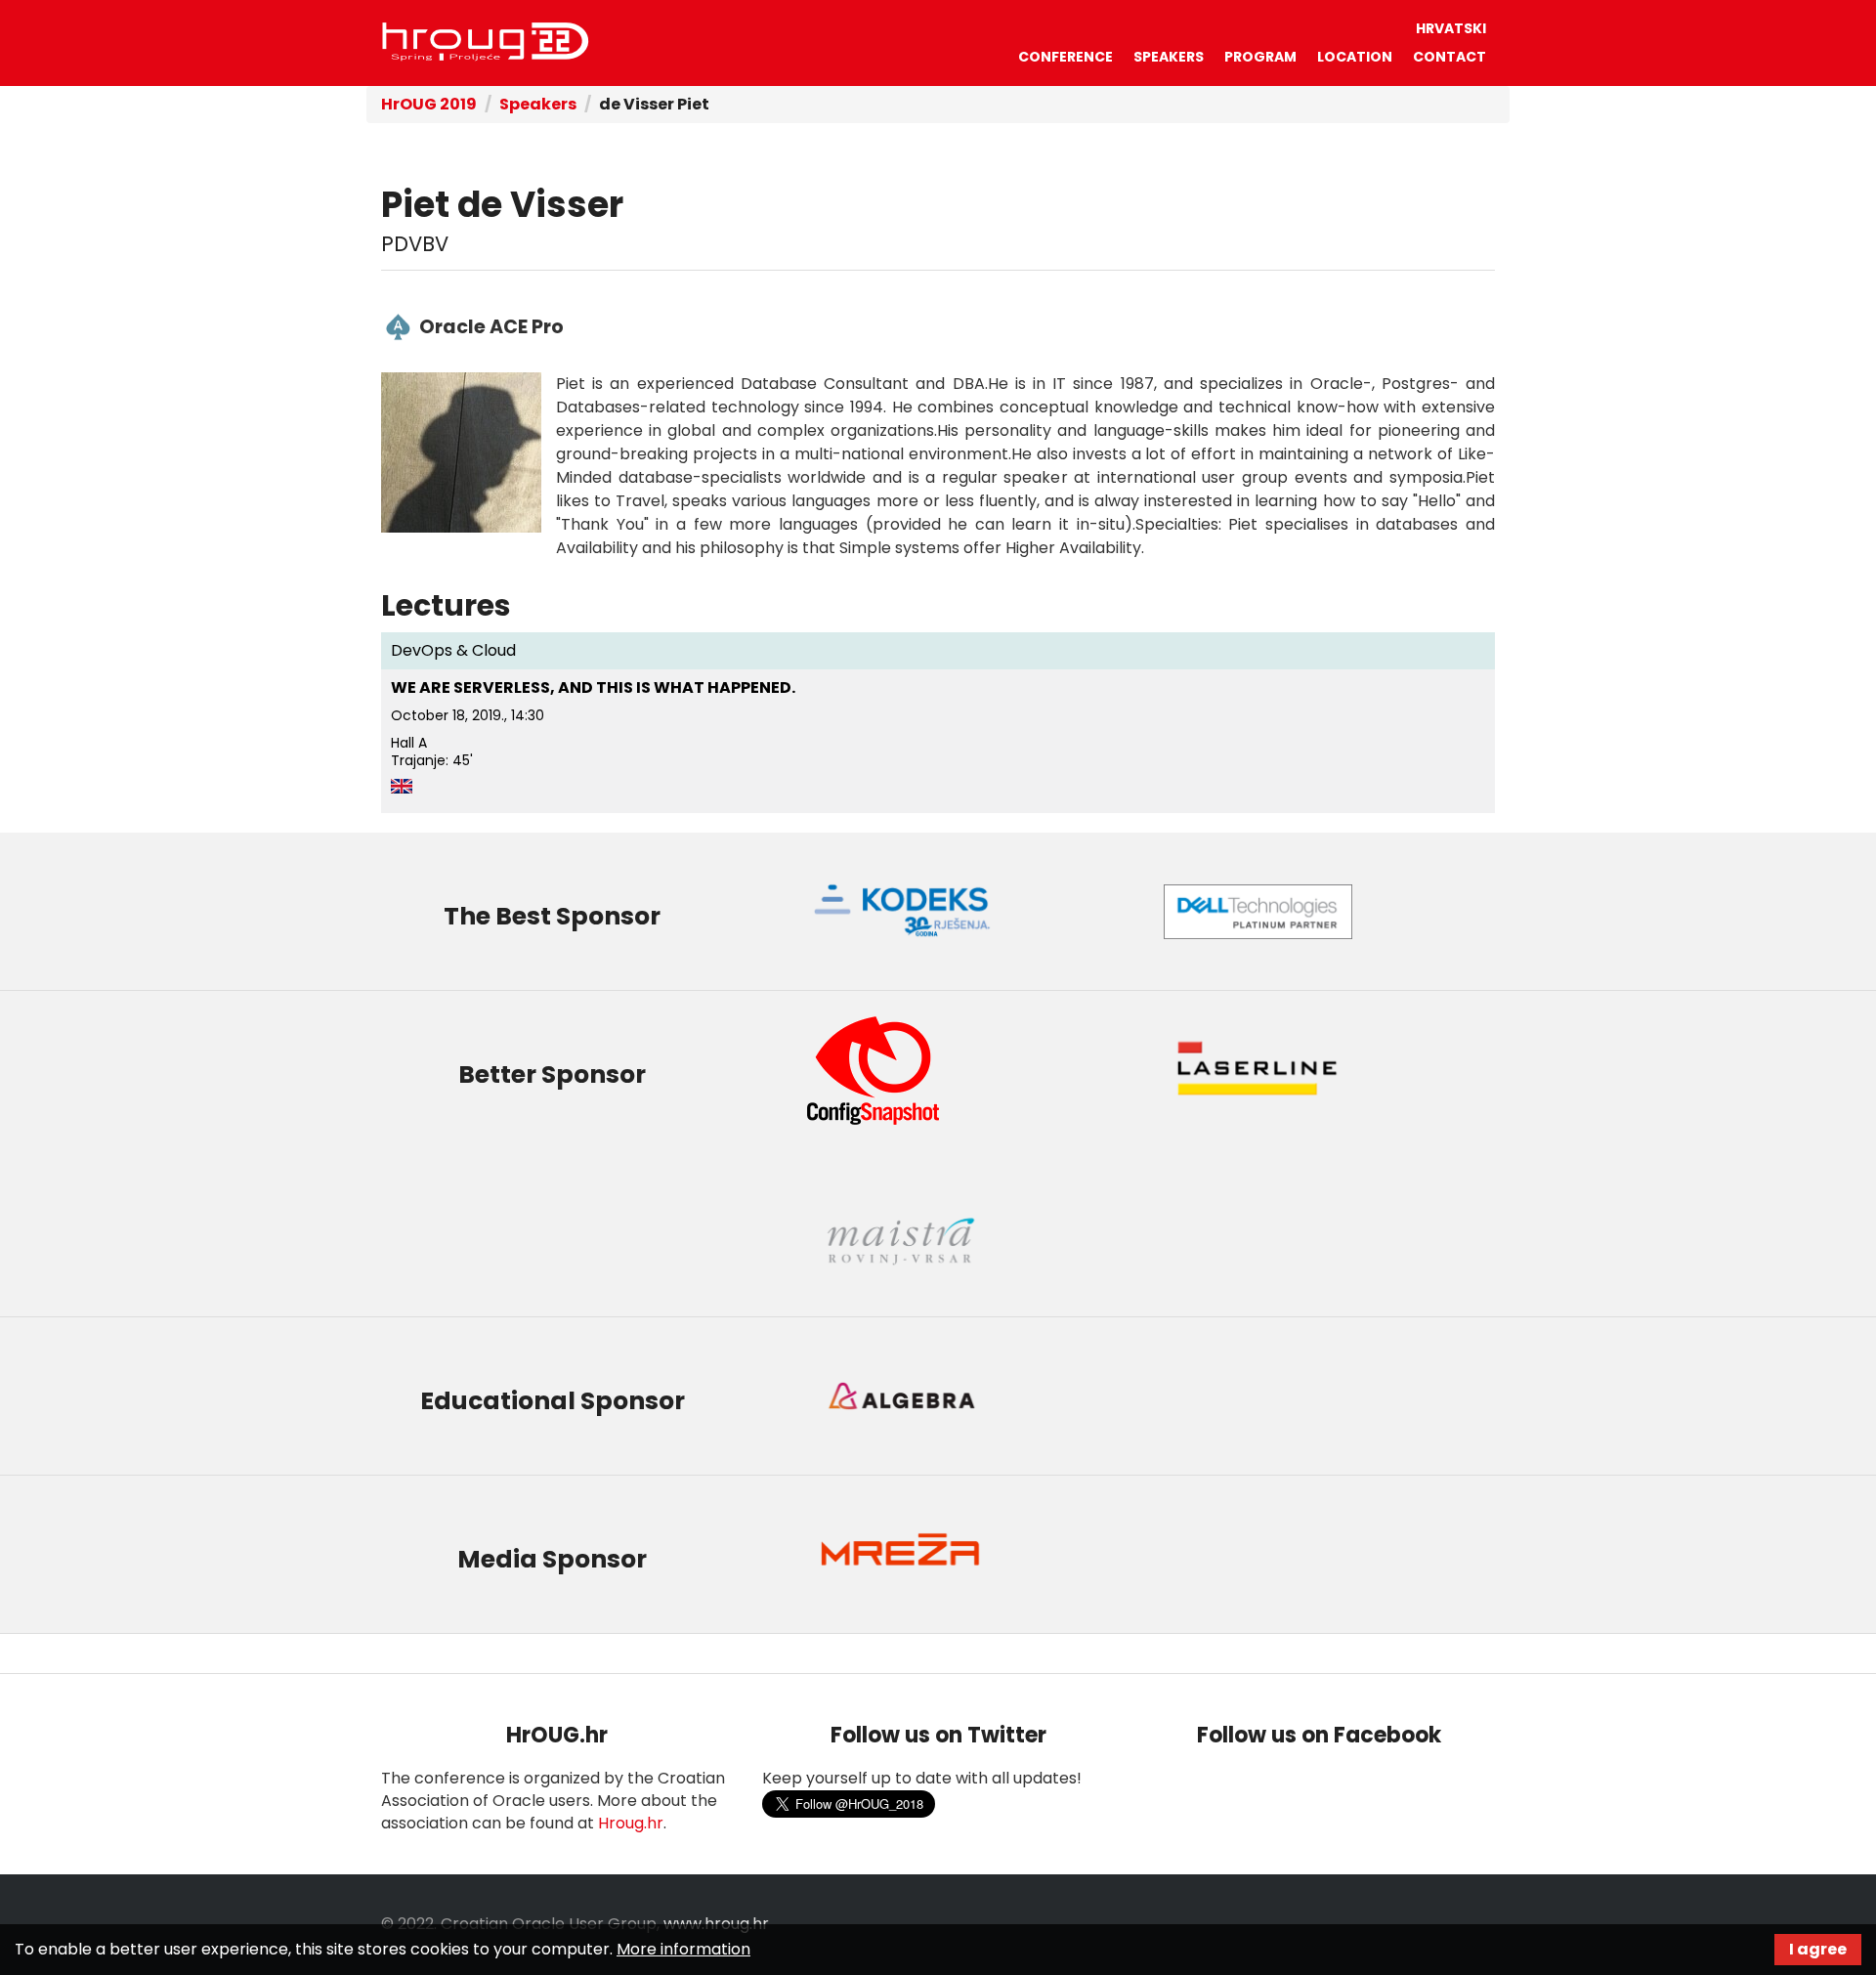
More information (683, 1949)
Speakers (1169, 57)
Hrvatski (1451, 28)
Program (1260, 57)
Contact (1450, 57)
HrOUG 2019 (429, 104)
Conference (1066, 57)
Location (1355, 57)
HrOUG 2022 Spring (486, 42)
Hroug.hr (631, 1823)
